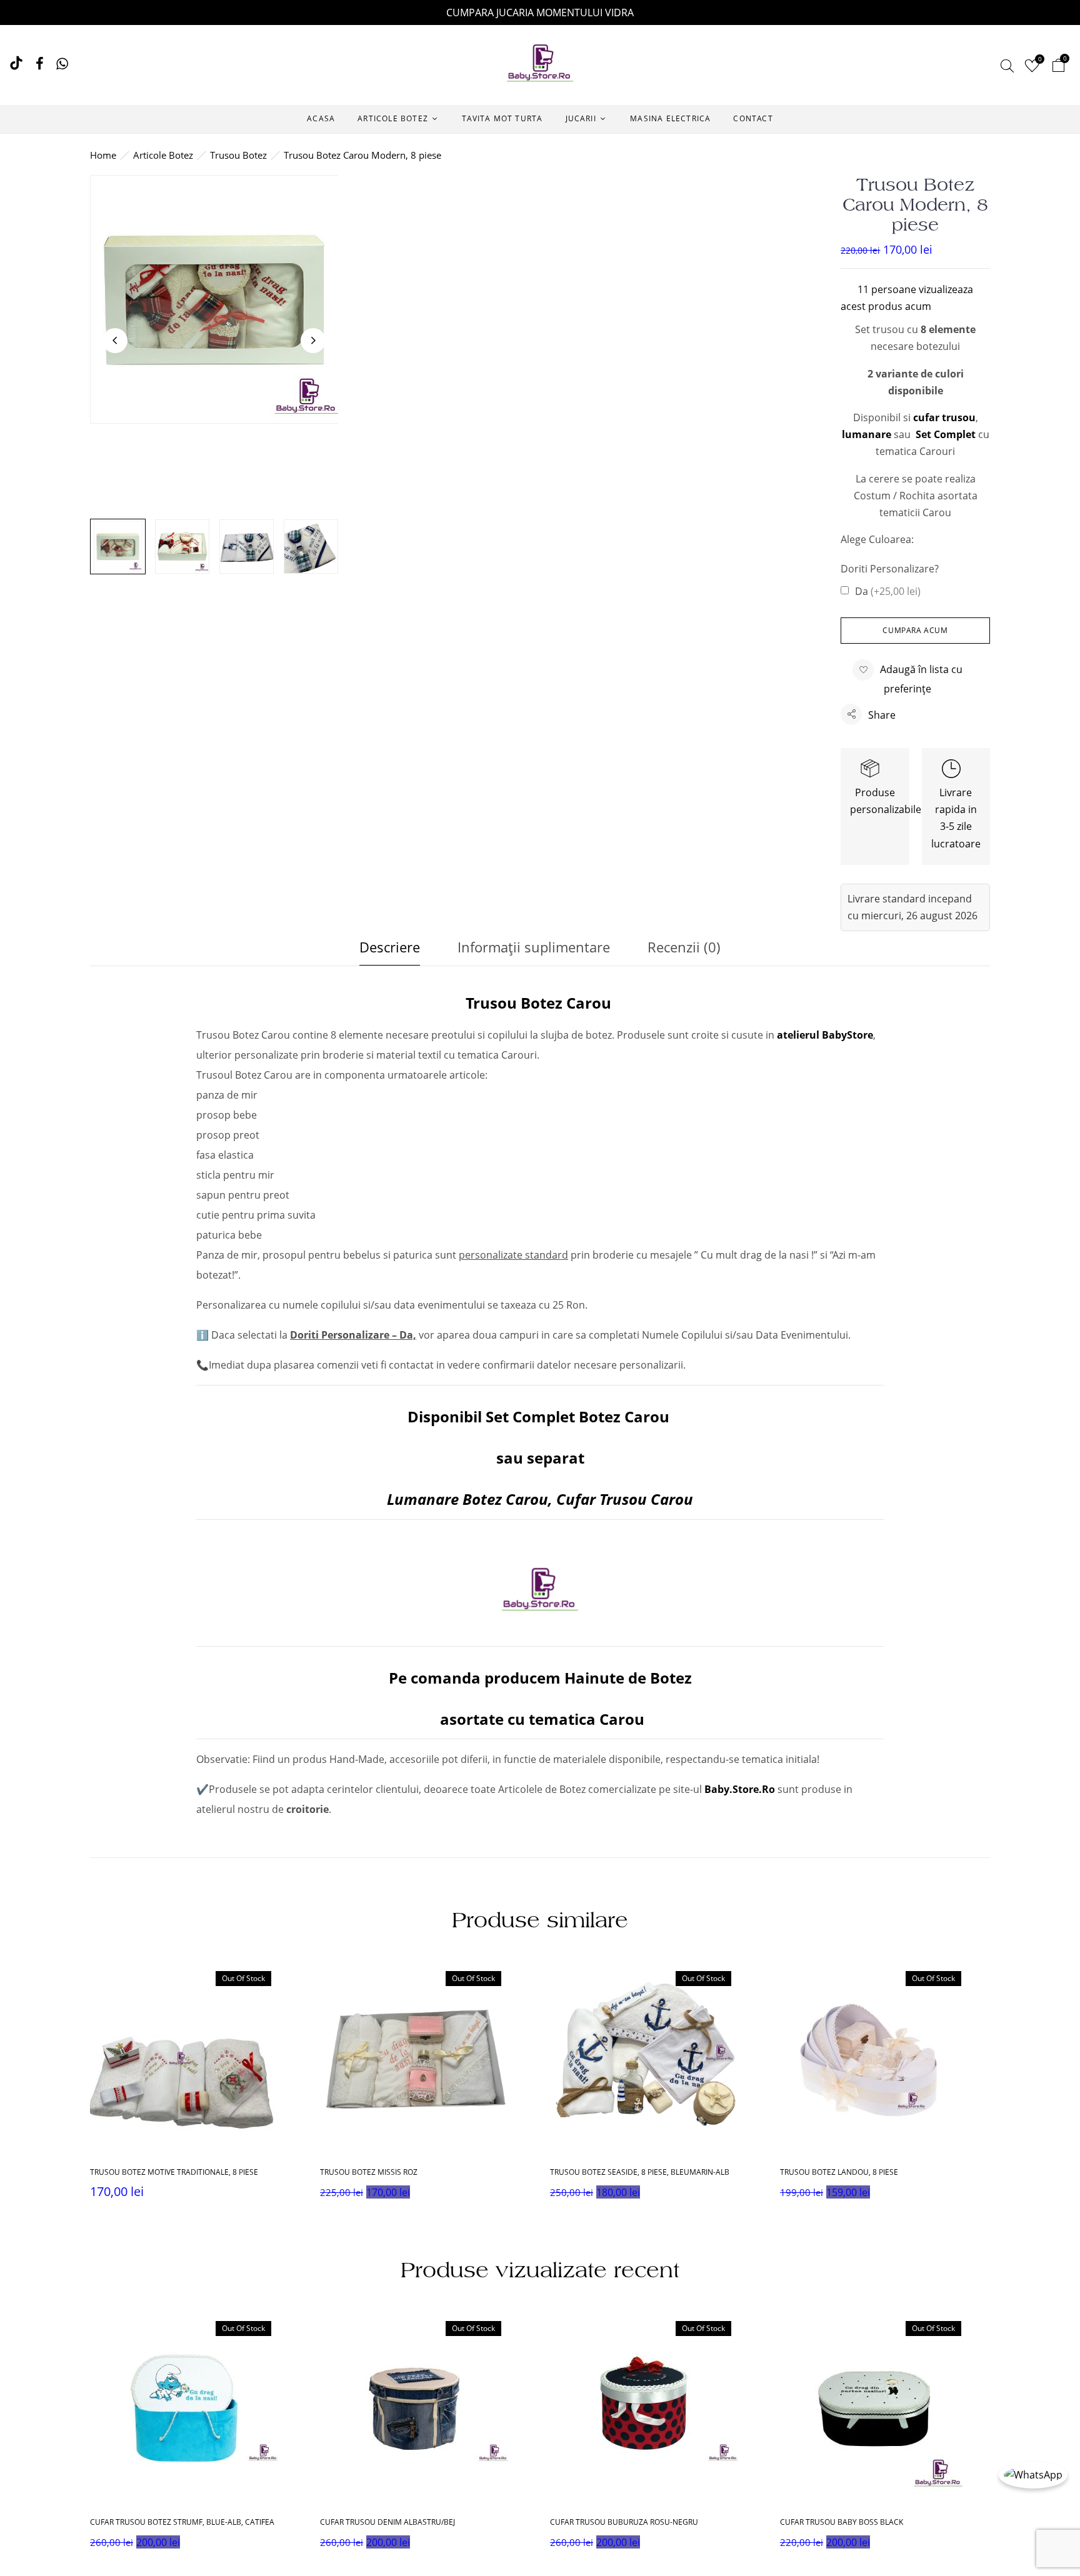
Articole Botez (163, 155)
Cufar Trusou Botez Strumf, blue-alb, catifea (182, 2522)
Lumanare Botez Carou (467, 1499)
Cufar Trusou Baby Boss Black (842, 2522)
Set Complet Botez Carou (577, 1416)
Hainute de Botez (628, 1678)
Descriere (390, 947)
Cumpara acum (915, 630)
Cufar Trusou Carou (625, 1499)
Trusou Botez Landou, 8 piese (839, 2172)
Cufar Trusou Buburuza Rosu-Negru (624, 2522)
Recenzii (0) (684, 947)
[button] (1058, 67)
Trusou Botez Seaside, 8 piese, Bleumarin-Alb (640, 2172)
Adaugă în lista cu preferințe (921, 679)
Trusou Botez (238, 155)
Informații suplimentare (534, 947)
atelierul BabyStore (825, 1035)
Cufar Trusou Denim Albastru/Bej (387, 2522)
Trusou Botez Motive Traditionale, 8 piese (174, 2172)
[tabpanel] (196, 2086)
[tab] (390, 950)
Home (103, 155)
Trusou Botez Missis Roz (369, 2172)
